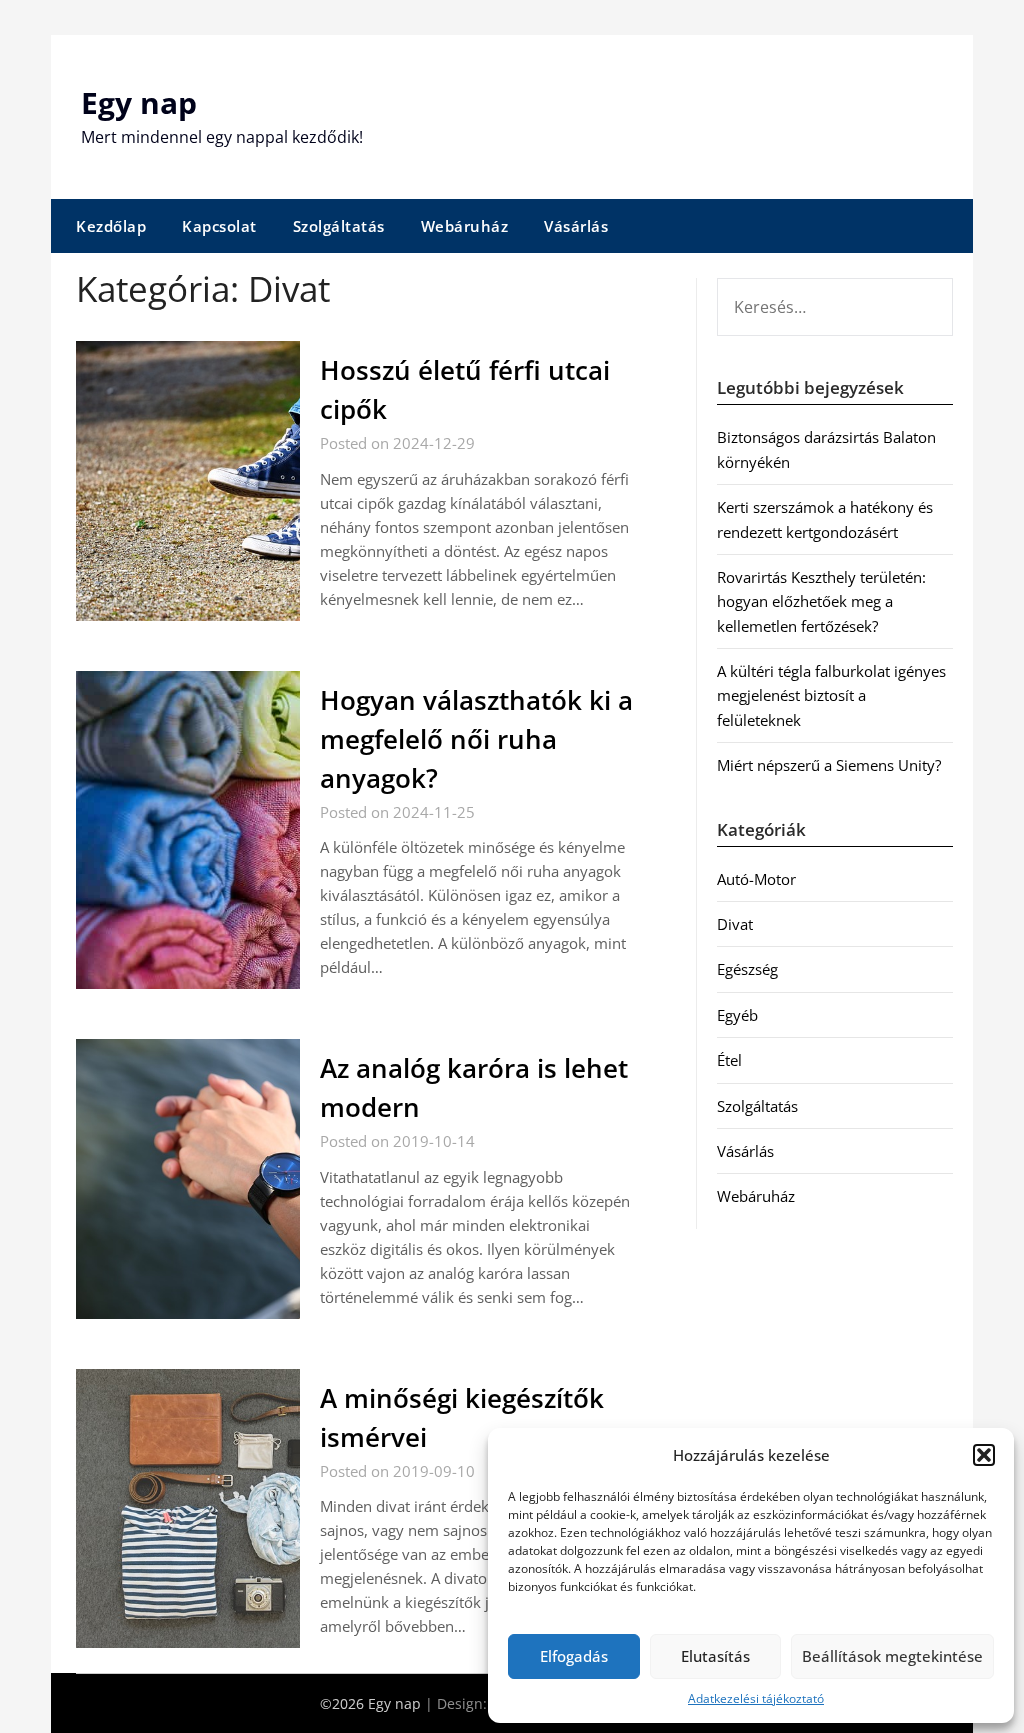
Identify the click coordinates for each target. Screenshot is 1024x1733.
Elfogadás (574, 1656)
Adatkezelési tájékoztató (756, 1698)
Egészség (747, 969)
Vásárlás (576, 226)
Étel (729, 1060)
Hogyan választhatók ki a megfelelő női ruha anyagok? (476, 739)
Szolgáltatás (339, 226)
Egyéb (737, 1015)
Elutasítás (715, 1656)
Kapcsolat (219, 226)
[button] (984, 1455)
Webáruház (465, 226)
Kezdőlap (111, 226)
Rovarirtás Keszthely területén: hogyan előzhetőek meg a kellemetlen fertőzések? (821, 601)
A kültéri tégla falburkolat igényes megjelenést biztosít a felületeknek (831, 695)
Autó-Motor (756, 879)
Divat (735, 924)
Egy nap (139, 102)
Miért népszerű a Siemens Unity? (829, 765)
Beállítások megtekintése (892, 1656)
